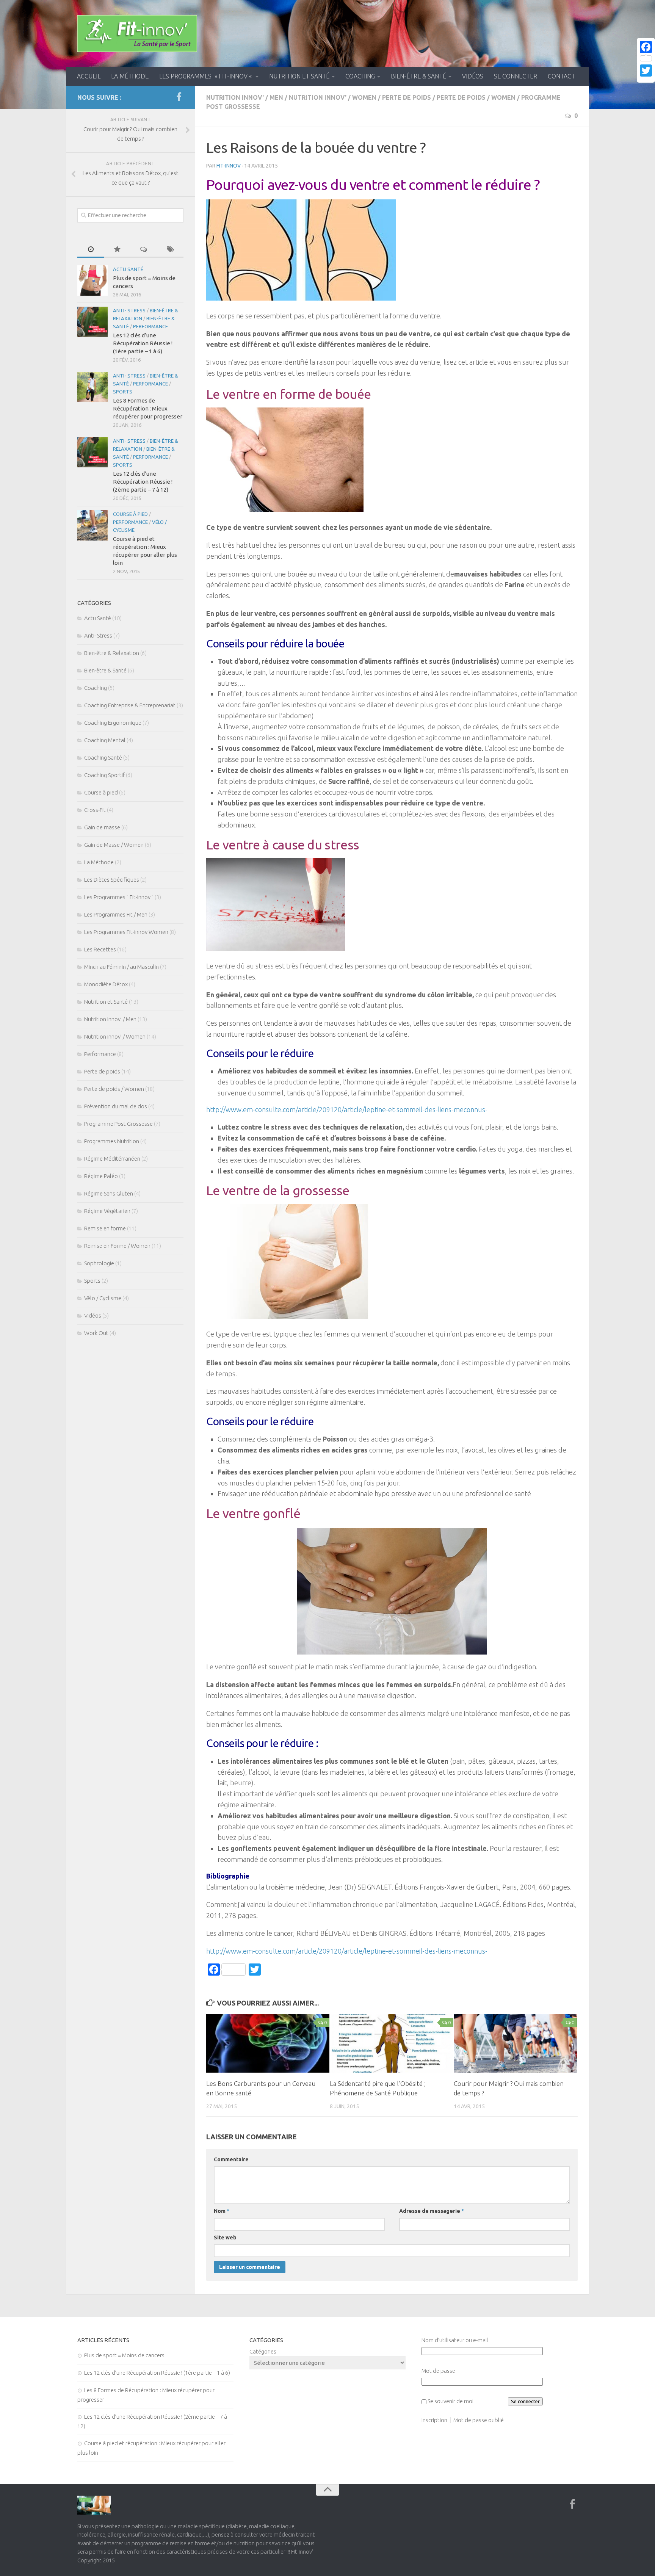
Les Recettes (100, 949)
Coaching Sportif (104, 775)
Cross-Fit (95, 810)
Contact (561, 76)
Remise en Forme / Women (117, 1246)
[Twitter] (646, 71)
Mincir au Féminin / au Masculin (121, 967)
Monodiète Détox (106, 984)
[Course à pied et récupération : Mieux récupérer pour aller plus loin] (92, 525)
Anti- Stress (129, 310)
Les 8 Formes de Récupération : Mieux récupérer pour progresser (148, 408)
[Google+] (646, 80)
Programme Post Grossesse (118, 1124)
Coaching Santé (103, 758)
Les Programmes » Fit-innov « (206, 76)
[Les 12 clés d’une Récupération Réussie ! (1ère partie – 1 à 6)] (92, 322)
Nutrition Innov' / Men (245, 97)
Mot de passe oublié (479, 2420)
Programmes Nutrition (112, 1141)
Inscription (434, 2420)
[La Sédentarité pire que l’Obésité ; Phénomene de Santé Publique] (391, 2043)
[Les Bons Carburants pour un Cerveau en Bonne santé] (268, 2043)
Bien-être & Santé (418, 76)
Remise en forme (105, 1228)
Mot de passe (438, 2371)
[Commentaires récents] (144, 250)
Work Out (96, 1333)
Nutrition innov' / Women (333, 97)
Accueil (89, 76)
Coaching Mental (105, 740)
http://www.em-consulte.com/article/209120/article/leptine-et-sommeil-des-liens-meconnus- (347, 1109)
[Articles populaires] (117, 250)
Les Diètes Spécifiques (112, 880)
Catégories (263, 2351)
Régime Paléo (101, 1176)
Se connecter (516, 76)
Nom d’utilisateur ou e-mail (455, 2340)
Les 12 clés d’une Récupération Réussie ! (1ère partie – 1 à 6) (143, 343)
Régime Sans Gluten (109, 1193)
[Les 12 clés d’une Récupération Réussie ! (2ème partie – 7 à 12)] (92, 452)
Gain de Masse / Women (114, 845)
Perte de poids (407, 97)
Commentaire (231, 2159)
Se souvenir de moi (451, 2401)
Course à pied (130, 514)
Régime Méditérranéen (112, 1159)
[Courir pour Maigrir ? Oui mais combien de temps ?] (515, 2043)
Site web (225, 2238)
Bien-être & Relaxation (112, 653)
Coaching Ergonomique (113, 723)
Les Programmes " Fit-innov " (119, 897)
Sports (123, 392)
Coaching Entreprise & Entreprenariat (130, 705)
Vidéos (473, 76)
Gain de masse (102, 827)
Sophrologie (99, 1263)
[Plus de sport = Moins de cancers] (92, 280)
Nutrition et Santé (299, 76)
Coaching (360, 76)
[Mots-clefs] (170, 250)
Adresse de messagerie (432, 2211)
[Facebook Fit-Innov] (179, 97)
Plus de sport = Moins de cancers (124, 2355)
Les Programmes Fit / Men (116, 914)
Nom (222, 2211)
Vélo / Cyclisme (103, 1298)
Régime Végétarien (107, 1211)
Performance (150, 326)
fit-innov (229, 166)
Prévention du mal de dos (116, 1106)
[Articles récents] (91, 250)
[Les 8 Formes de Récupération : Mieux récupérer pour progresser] (92, 387)
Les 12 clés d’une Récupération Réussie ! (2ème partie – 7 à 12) (143, 482)
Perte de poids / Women (476, 97)
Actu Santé (128, 269)
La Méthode (130, 76)
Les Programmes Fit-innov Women (126, 932)
